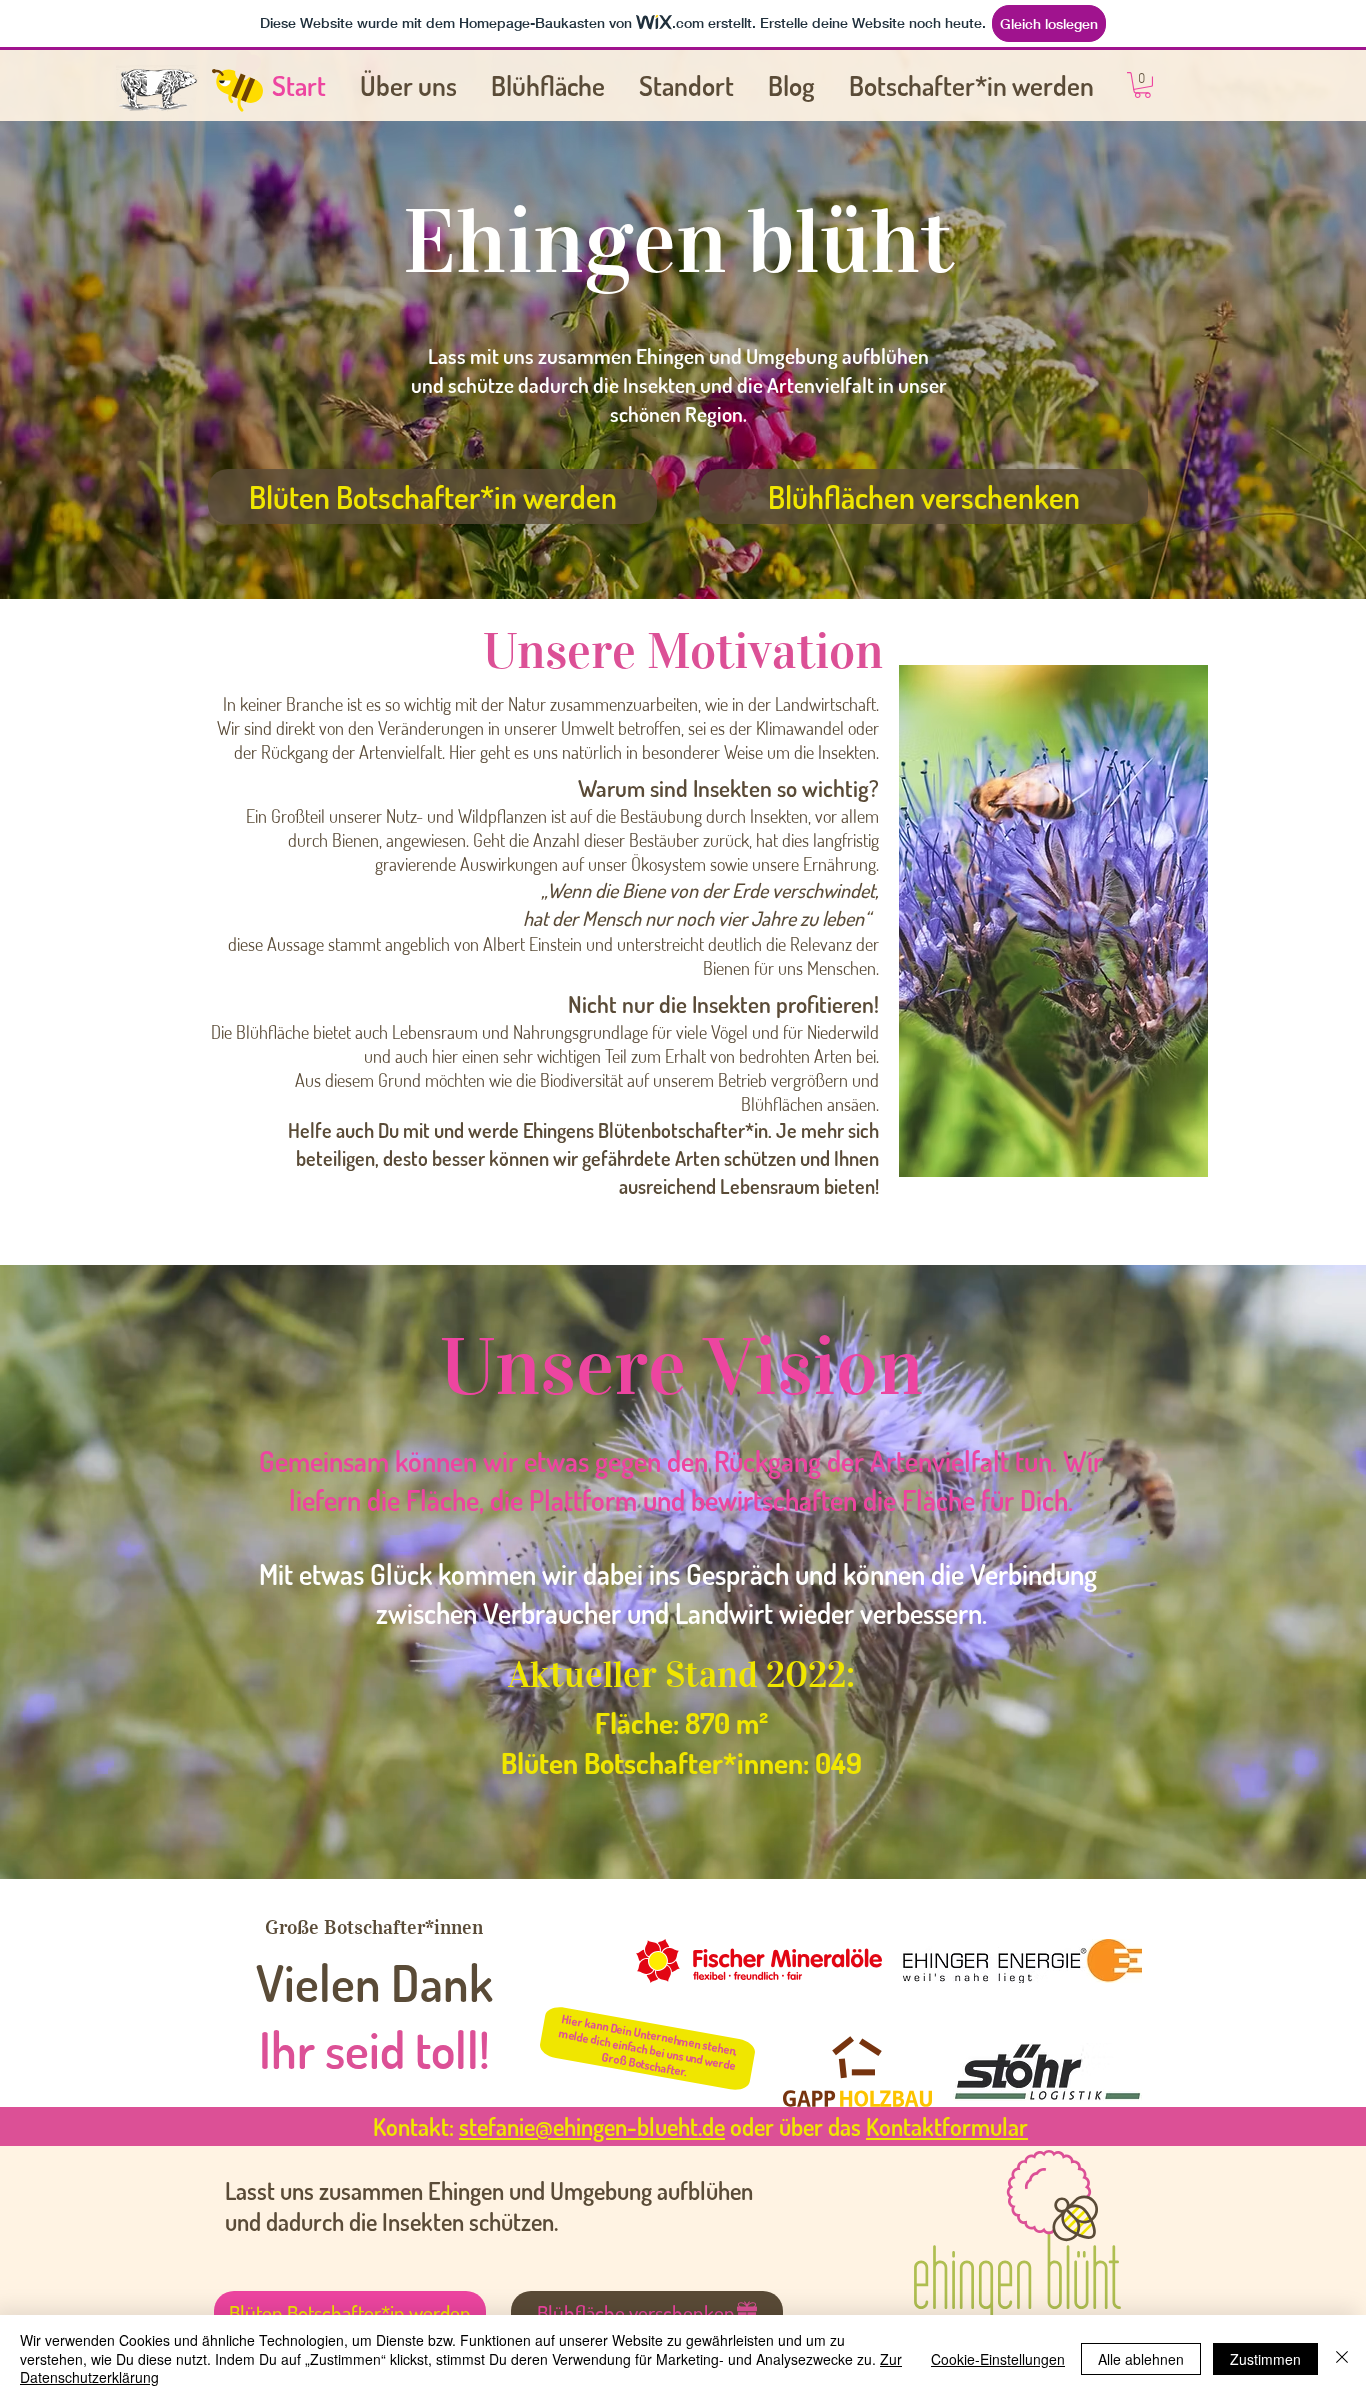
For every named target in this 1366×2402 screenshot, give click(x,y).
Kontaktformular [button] (947, 2126)
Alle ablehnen (1141, 2359)
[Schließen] (1342, 2358)
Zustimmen (1265, 2359)
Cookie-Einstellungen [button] (998, 2359)
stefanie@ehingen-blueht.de (592, 2126)
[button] (1142, 85)
